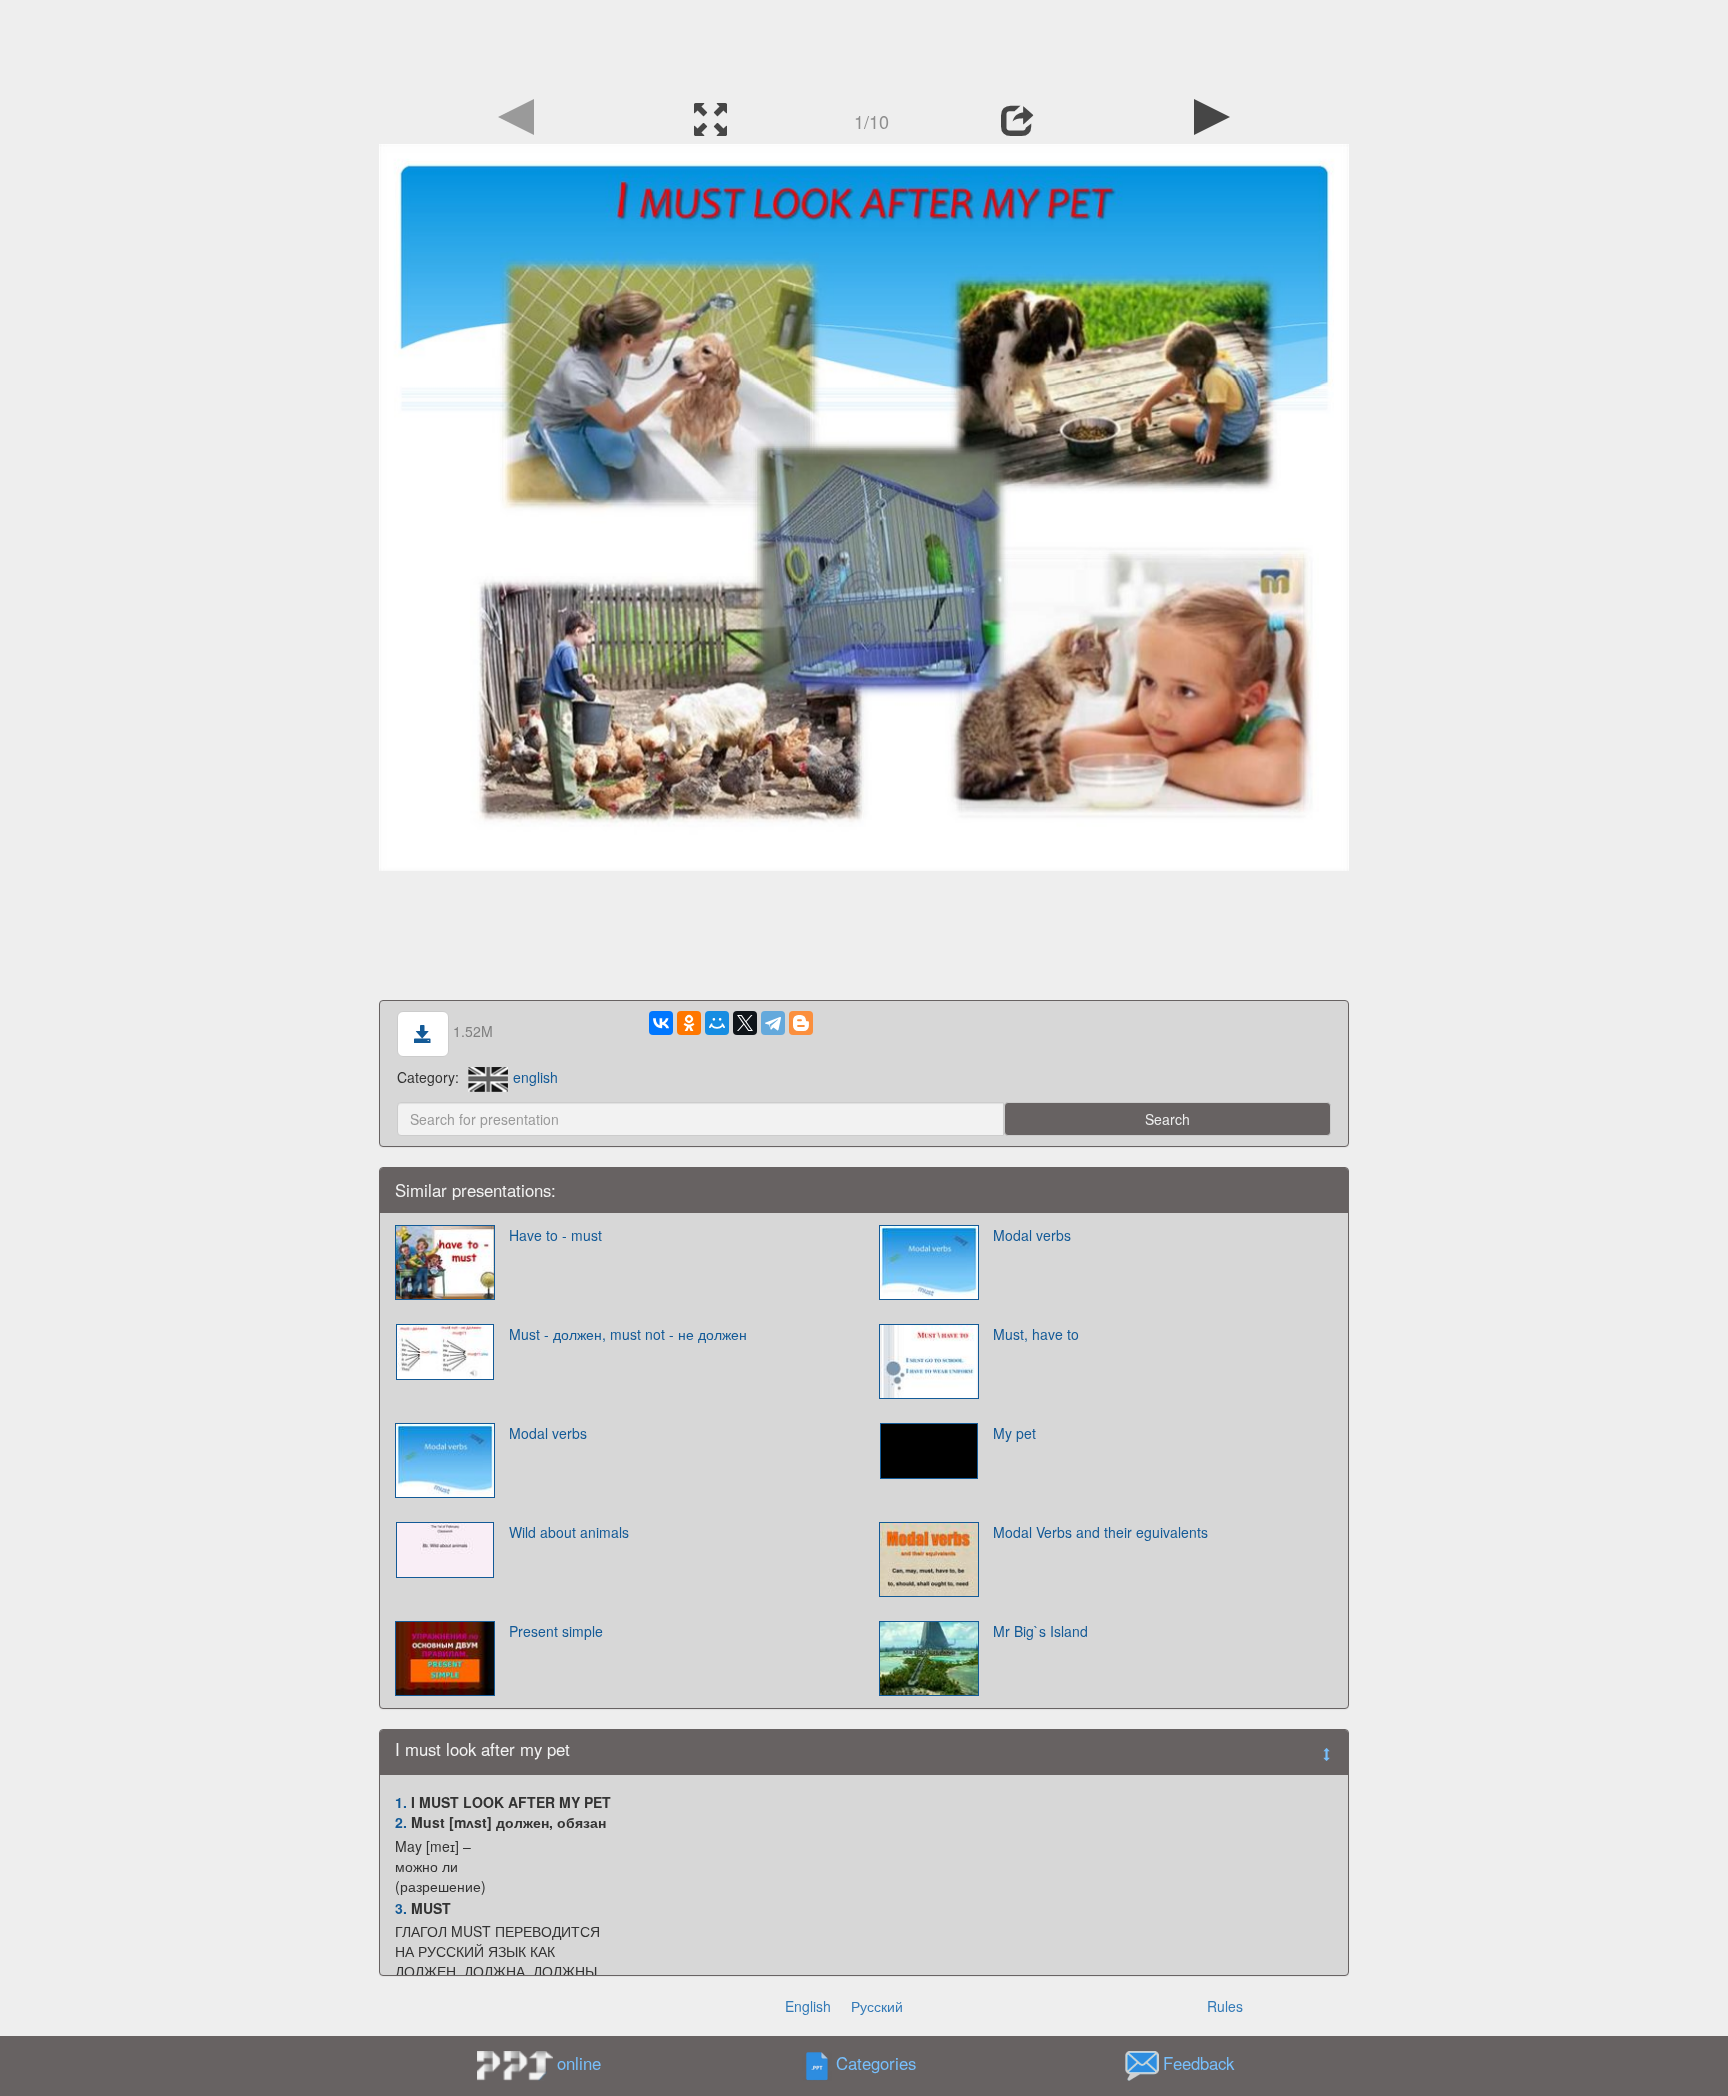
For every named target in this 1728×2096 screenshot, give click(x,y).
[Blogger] (801, 1023)
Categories (876, 2063)
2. (401, 1822)
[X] (745, 1023)
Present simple (556, 1631)
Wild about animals (569, 1532)
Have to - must (555, 1235)
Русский (877, 2006)
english (535, 1077)
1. (401, 1802)
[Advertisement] (864, 45)
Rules (1225, 2006)
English (808, 2006)
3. (401, 1908)
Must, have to (1036, 1334)
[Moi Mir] (717, 1023)
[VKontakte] (661, 1023)
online (579, 2063)
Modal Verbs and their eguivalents (1100, 1532)
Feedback (1198, 2063)
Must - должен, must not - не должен (628, 1334)
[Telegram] (773, 1023)
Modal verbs (1032, 1235)
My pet (1014, 1433)
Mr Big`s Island (1040, 1631)
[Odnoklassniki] (689, 1023)
